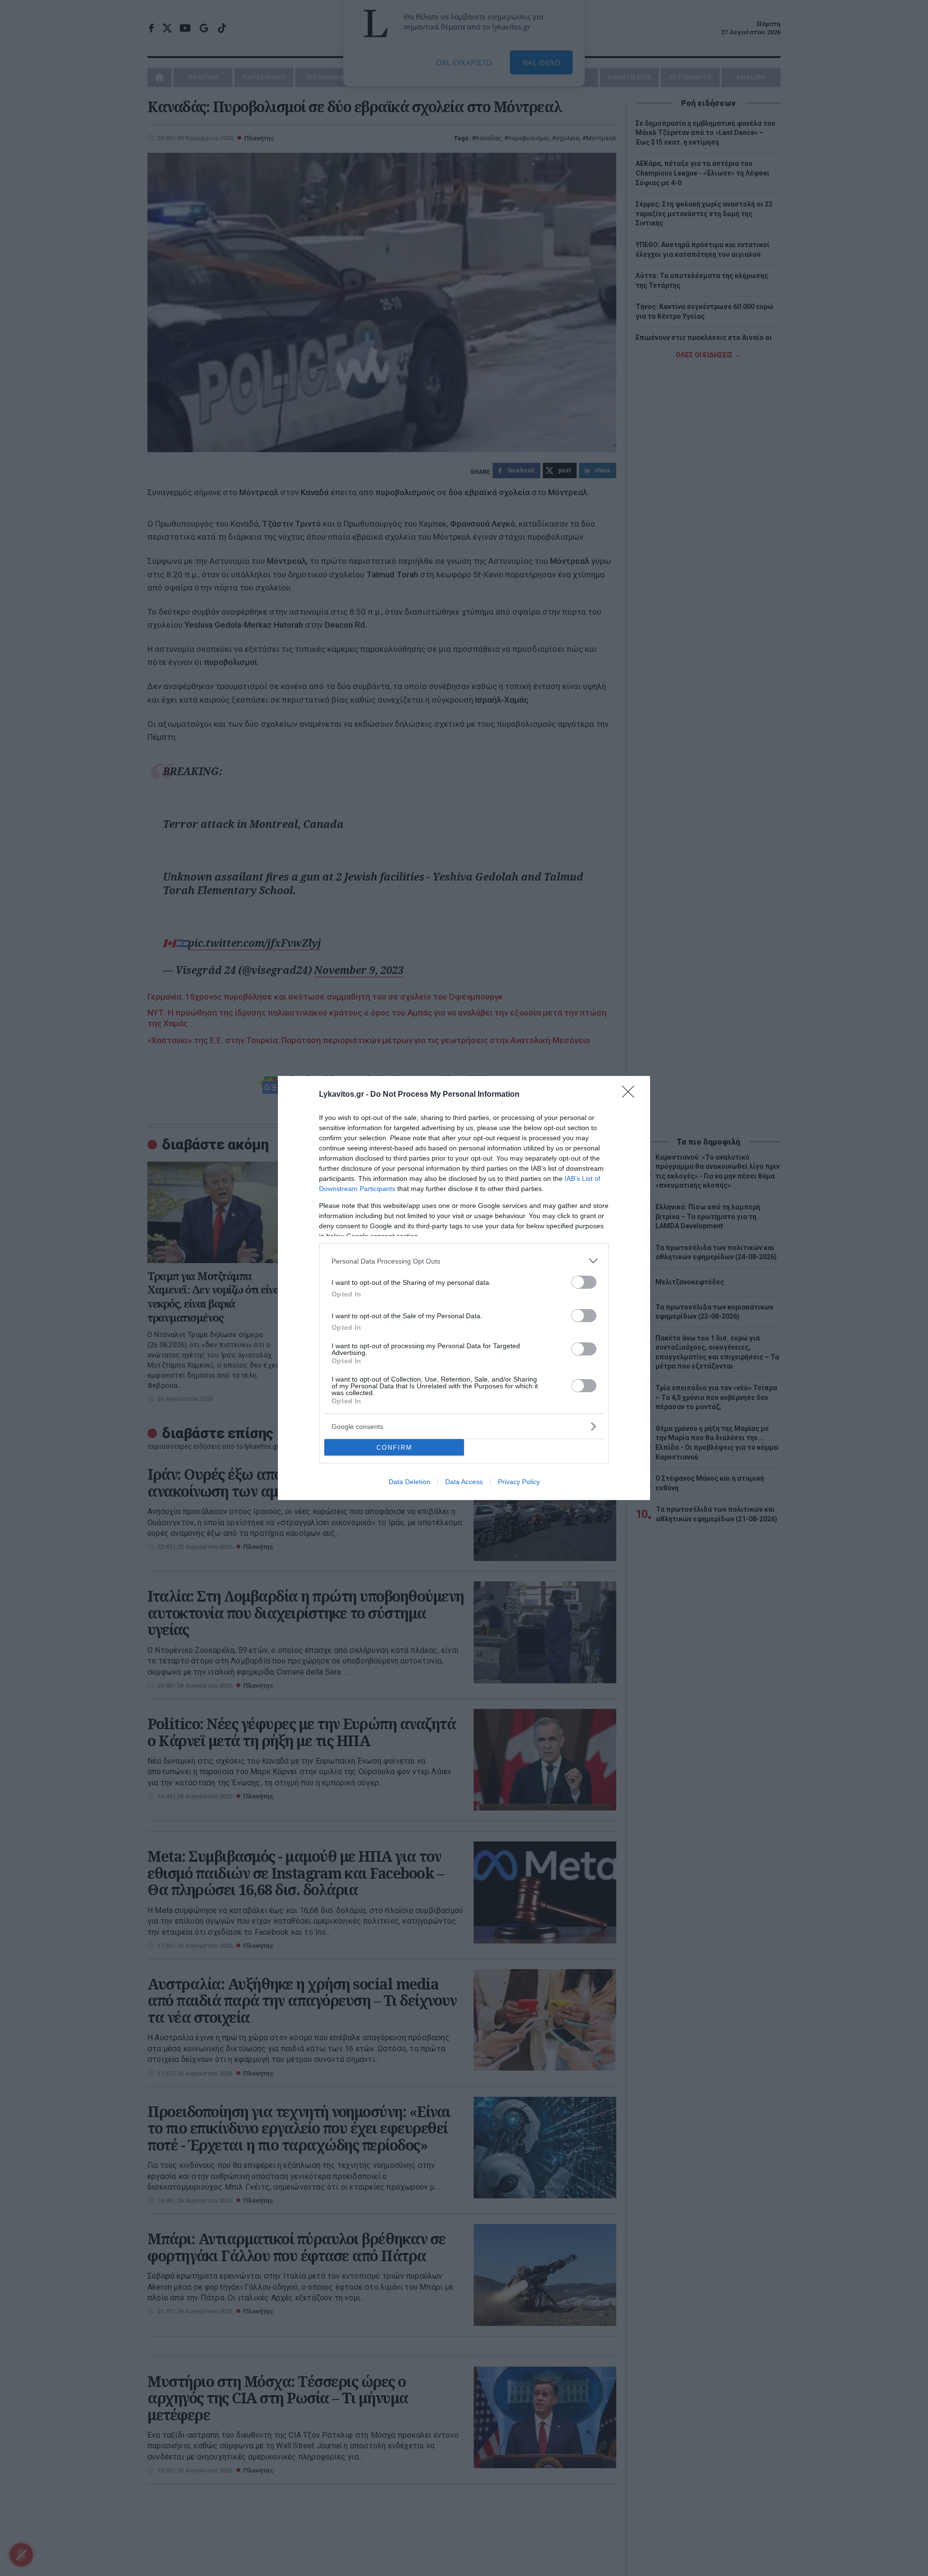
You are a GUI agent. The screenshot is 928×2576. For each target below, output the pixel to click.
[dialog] (464, 1288)
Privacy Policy (519, 1482)
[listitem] (464, 1261)
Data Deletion (409, 1482)
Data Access (464, 1482)
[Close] (631, 1095)
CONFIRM (394, 1448)
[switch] (584, 1282)
